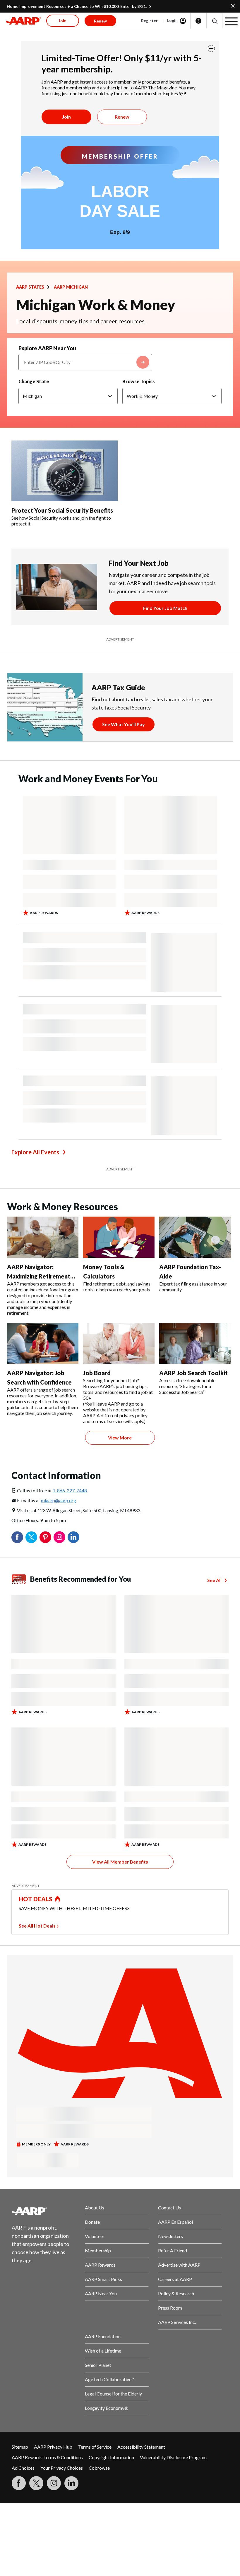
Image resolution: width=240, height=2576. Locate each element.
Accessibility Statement (141, 2447)
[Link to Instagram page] (54, 2483)
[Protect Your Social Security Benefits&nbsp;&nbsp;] (65, 471)
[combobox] (85, 362)
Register (149, 21)
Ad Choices (23, 2468)
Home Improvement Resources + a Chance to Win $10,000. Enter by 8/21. (77, 6)
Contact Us (169, 2208)
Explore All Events (35, 1152)
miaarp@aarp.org (59, 1500)
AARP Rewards (100, 2265)
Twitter (31, 1537)
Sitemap (20, 2447)
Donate (92, 2222)
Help (198, 21)
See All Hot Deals (37, 1926)
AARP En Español (175, 2222)
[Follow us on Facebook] (19, 2483)
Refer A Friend (173, 2250)
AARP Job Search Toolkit (193, 1373)
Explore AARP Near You (47, 348)
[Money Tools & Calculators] (119, 1237)
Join (66, 117)
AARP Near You (101, 2293)
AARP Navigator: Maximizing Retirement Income (39, 1276)
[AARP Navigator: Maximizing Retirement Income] (43, 1237)
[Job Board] (119, 1343)
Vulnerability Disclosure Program (173, 2457)
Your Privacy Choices (62, 2468)
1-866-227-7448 (70, 1490)
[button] (214, 21)
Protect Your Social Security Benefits (63, 510)
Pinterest (45, 1537)
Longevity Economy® (107, 2408)
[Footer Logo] (44, 2211)
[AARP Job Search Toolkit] (195, 1343)
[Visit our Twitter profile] (36, 2483)
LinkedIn (73, 1537)
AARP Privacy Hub (53, 2447)
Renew (122, 117)
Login (172, 20)
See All (214, 1580)
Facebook (17, 1537)
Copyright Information (111, 2457)
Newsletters (170, 2236)
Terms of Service (95, 2447)
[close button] (211, 48)
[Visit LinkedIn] (71, 2483)
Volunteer (95, 2236)
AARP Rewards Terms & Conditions (47, 2457)
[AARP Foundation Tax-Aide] (195, 1237)
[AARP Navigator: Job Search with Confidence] (43, 1343)
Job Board (97, 1373)
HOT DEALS (36, 1899)
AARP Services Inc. (177, 2322)
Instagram (59, 1537)
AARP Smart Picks (103, 2279)
